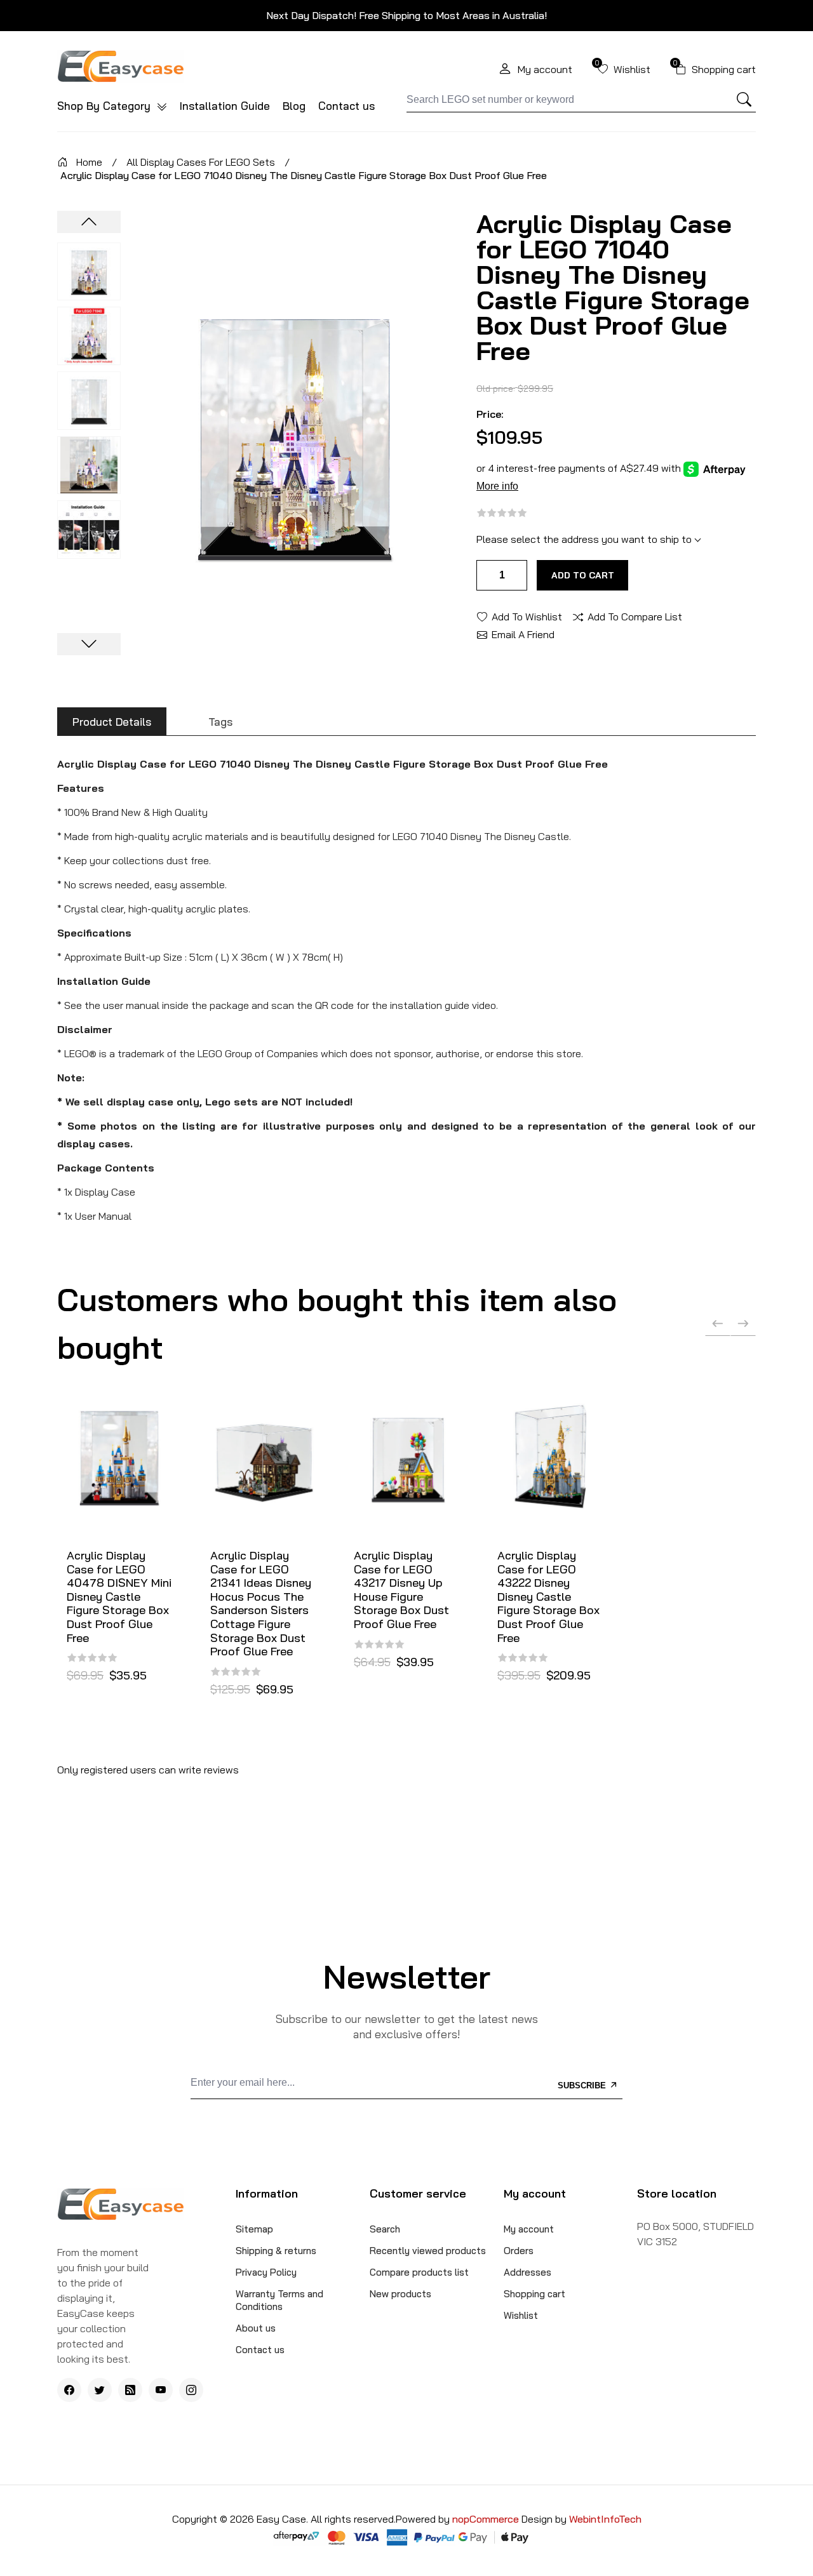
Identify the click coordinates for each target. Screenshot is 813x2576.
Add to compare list (635, 616)
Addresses (527, 2272)
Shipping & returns (276, 2251)
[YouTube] (161, 2390)
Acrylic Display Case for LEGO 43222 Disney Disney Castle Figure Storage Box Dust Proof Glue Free (548, 1597)
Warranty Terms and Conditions (279, 2300)
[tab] (112, 722)
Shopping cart (534, 2294)
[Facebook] (69, 2390)
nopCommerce (487, 2519)
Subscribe (583, 2085)
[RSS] (130, 2390)
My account (529, 2229)
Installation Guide (225, 106)
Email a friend (523, 634)
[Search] (744, 100)
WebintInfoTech (605, 2519)
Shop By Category (105, 106)
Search (385, 2229)
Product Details (112, 722)
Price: (490, 414)
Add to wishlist (527, 616)
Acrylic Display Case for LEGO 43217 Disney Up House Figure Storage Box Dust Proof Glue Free (401, 1590)
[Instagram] (191, 2390)
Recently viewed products (428, 2251)
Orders (519, 2251)
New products (400, 2294)
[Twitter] (100, 2390)
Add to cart (583, 575)
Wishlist (521, 2315)
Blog (294, 106)
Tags (220, 722)
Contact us (346, 106)
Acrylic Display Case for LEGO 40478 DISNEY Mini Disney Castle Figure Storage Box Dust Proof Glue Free (119, 1597)
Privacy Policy (266, 2272)
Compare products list (419, 2272)
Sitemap (254, 2229)
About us (256, 2328)
